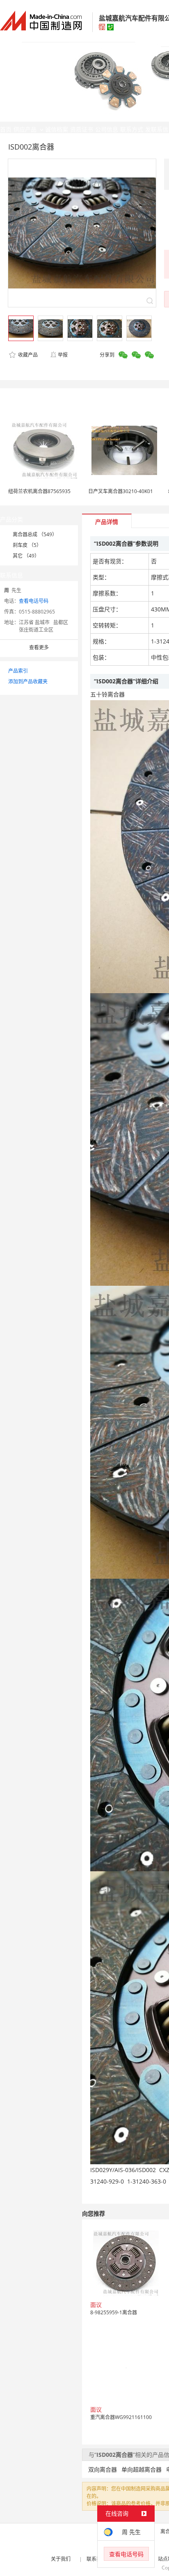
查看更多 (39, 647)
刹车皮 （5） (27, 545)
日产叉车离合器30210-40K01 (121, 491)
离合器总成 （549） (35, 534)
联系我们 (96, 2559)
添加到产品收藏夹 (28, 681)
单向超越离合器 (142, 2469)
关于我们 (61, 2559)
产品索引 (18, 671)
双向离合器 (103, 2469)
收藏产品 (27, 355)
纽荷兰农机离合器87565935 (39, 491)
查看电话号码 (34, 601)
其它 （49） (26, 556)
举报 (63, 355)
